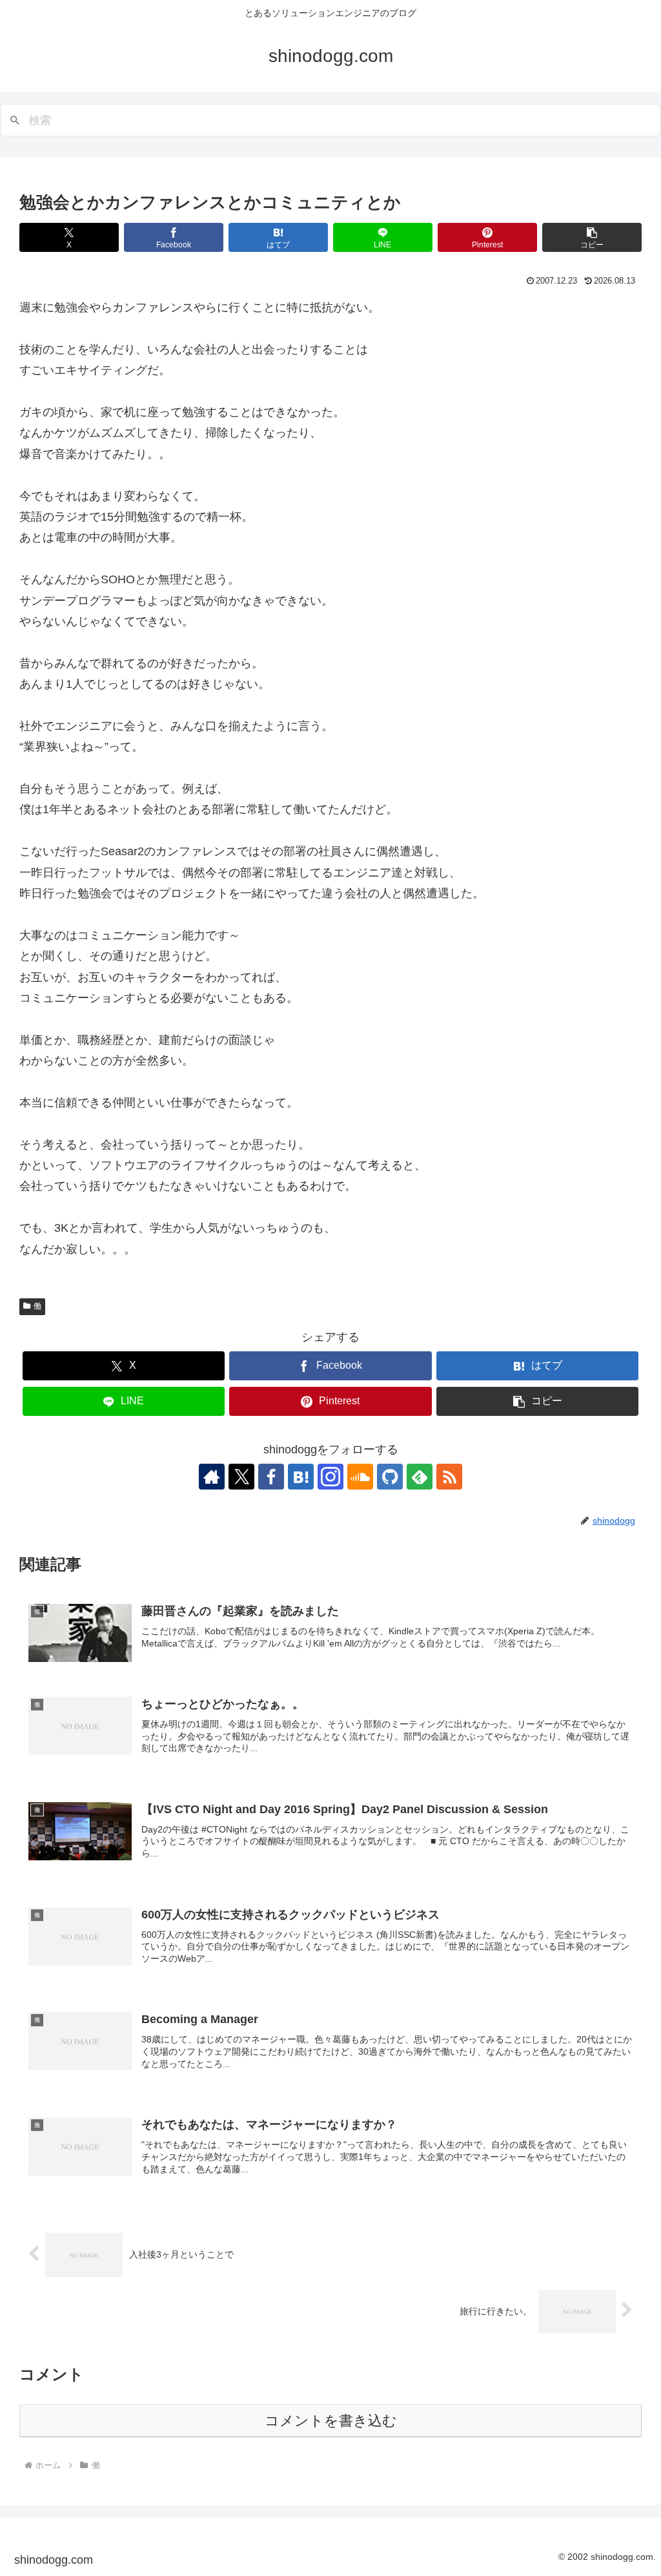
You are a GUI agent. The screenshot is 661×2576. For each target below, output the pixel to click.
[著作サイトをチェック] (212, 1477)
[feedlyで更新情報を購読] (420, 1477)
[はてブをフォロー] (301, 1477)
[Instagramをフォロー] (330, 1477)
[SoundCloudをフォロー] (360, 1477)
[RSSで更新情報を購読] (449, 1477)
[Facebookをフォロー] (271, 1477)
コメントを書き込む (331, 2421)
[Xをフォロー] (241, 1477)
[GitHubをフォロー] (390, 1477)
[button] (592, 237)
